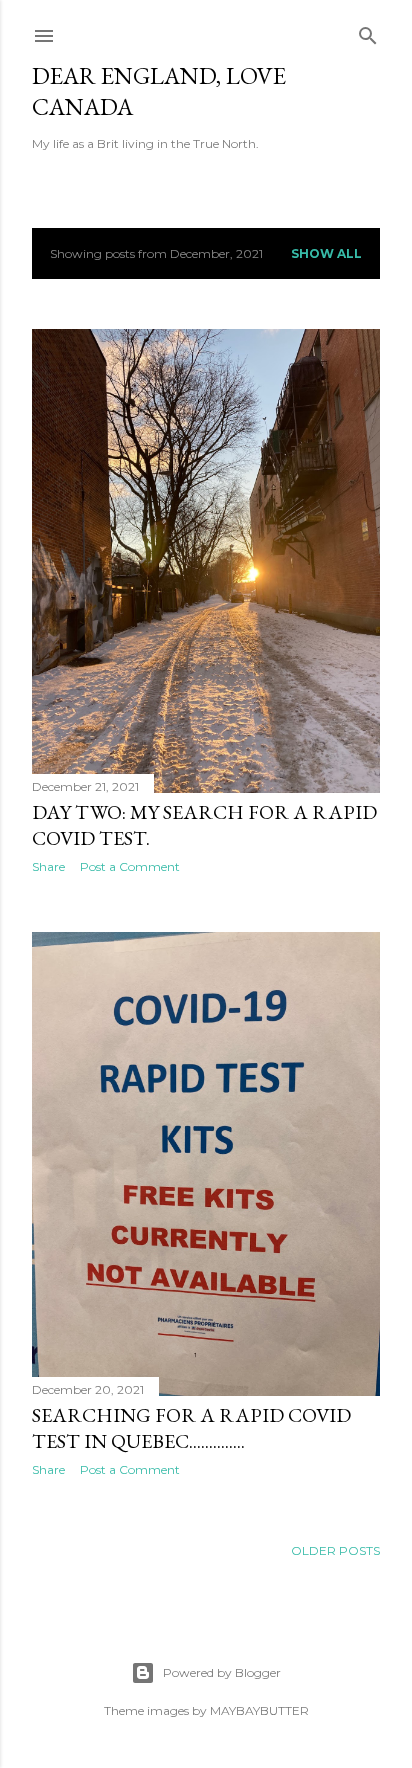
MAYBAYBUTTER (259, 1710)
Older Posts (335, 1550)
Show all (326, 253)
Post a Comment (130, 866)
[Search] (368, 31)
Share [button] (48, 866)
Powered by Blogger (222, 1672)
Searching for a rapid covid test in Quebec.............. (191, 1428)
